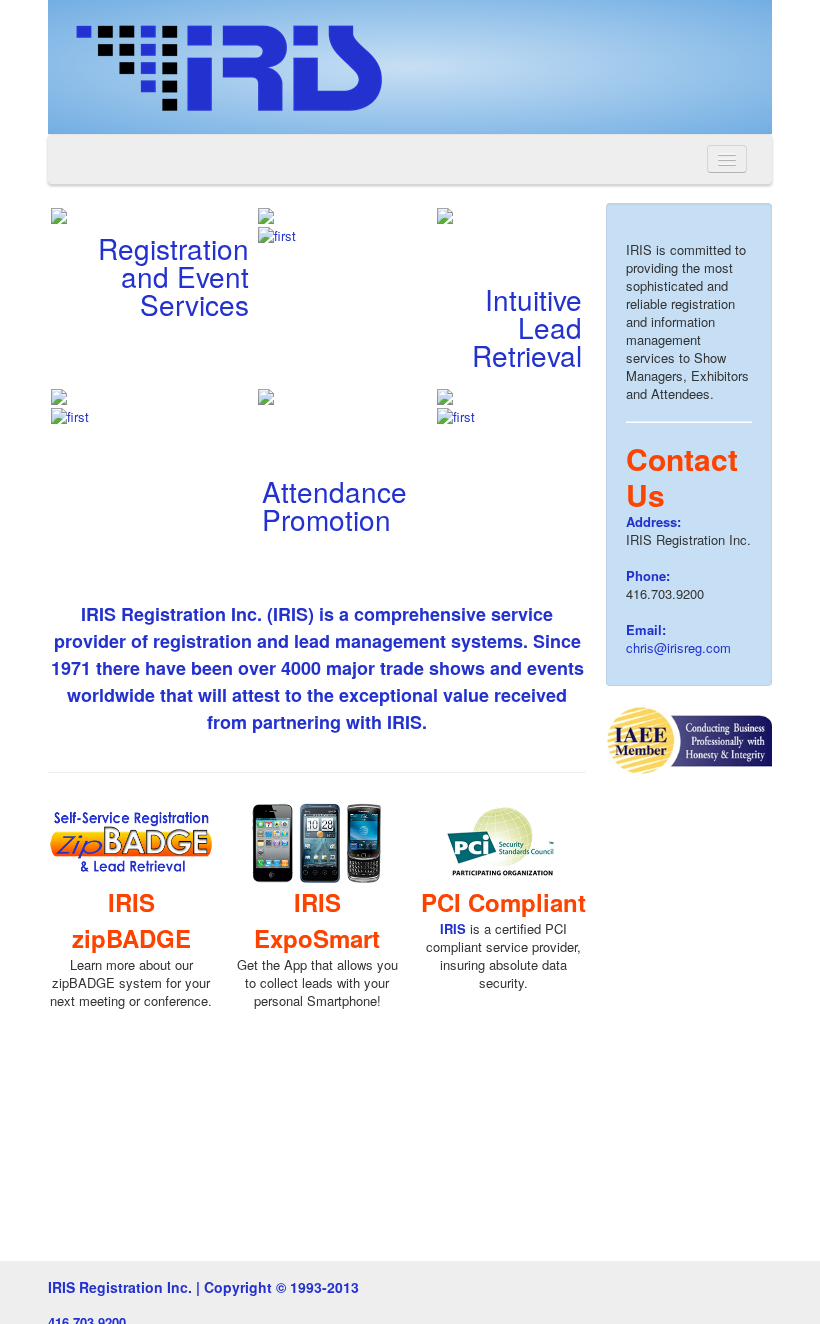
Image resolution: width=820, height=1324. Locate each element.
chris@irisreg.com (678, 647)
